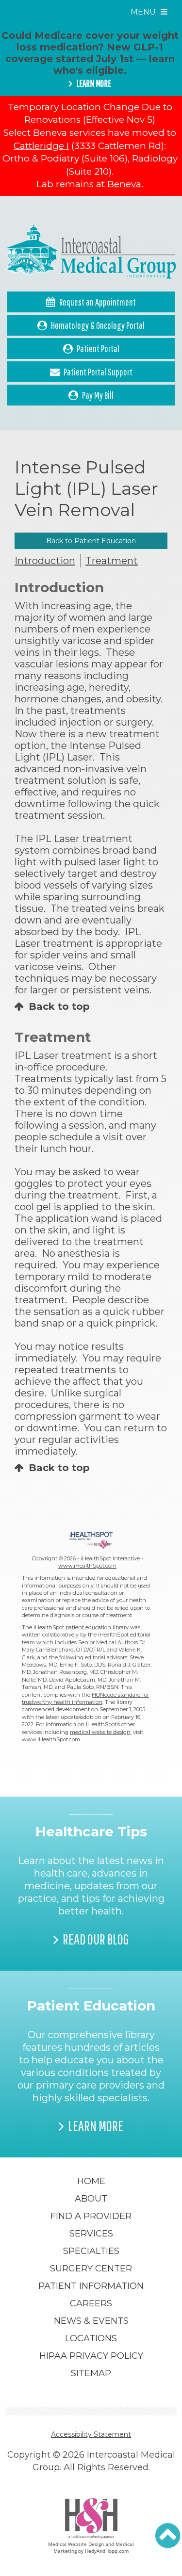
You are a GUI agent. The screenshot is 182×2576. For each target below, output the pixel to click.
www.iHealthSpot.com (87, 1566)
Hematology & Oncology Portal (98, 325)
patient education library (97, 1627)
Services (91, 2234)
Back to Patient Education (91, 541)
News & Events (91, 2321)
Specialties (91, 2251)
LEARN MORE (94, 83)
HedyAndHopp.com (107, 2551)
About (91, 2199)
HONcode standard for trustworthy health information (85, 1698)
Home (91, 2181)
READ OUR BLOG (96, 1939)
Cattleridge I (41, 146)
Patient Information (91, 2286)
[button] (168, 2536)
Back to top (59, 1006)
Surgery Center (91, 2268)
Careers (91, 2303)
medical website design (100, 1732)
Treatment (112, 561)
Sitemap (91, 2373)
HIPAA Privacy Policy (91, 2356)
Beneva (124, 184)
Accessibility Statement (91, 2434)
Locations (91, 2338)
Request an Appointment (98, 302)
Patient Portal (98, 348)
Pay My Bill (98, 395)
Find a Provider (91, 2216)
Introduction (45, 561)
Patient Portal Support (98, 372)
